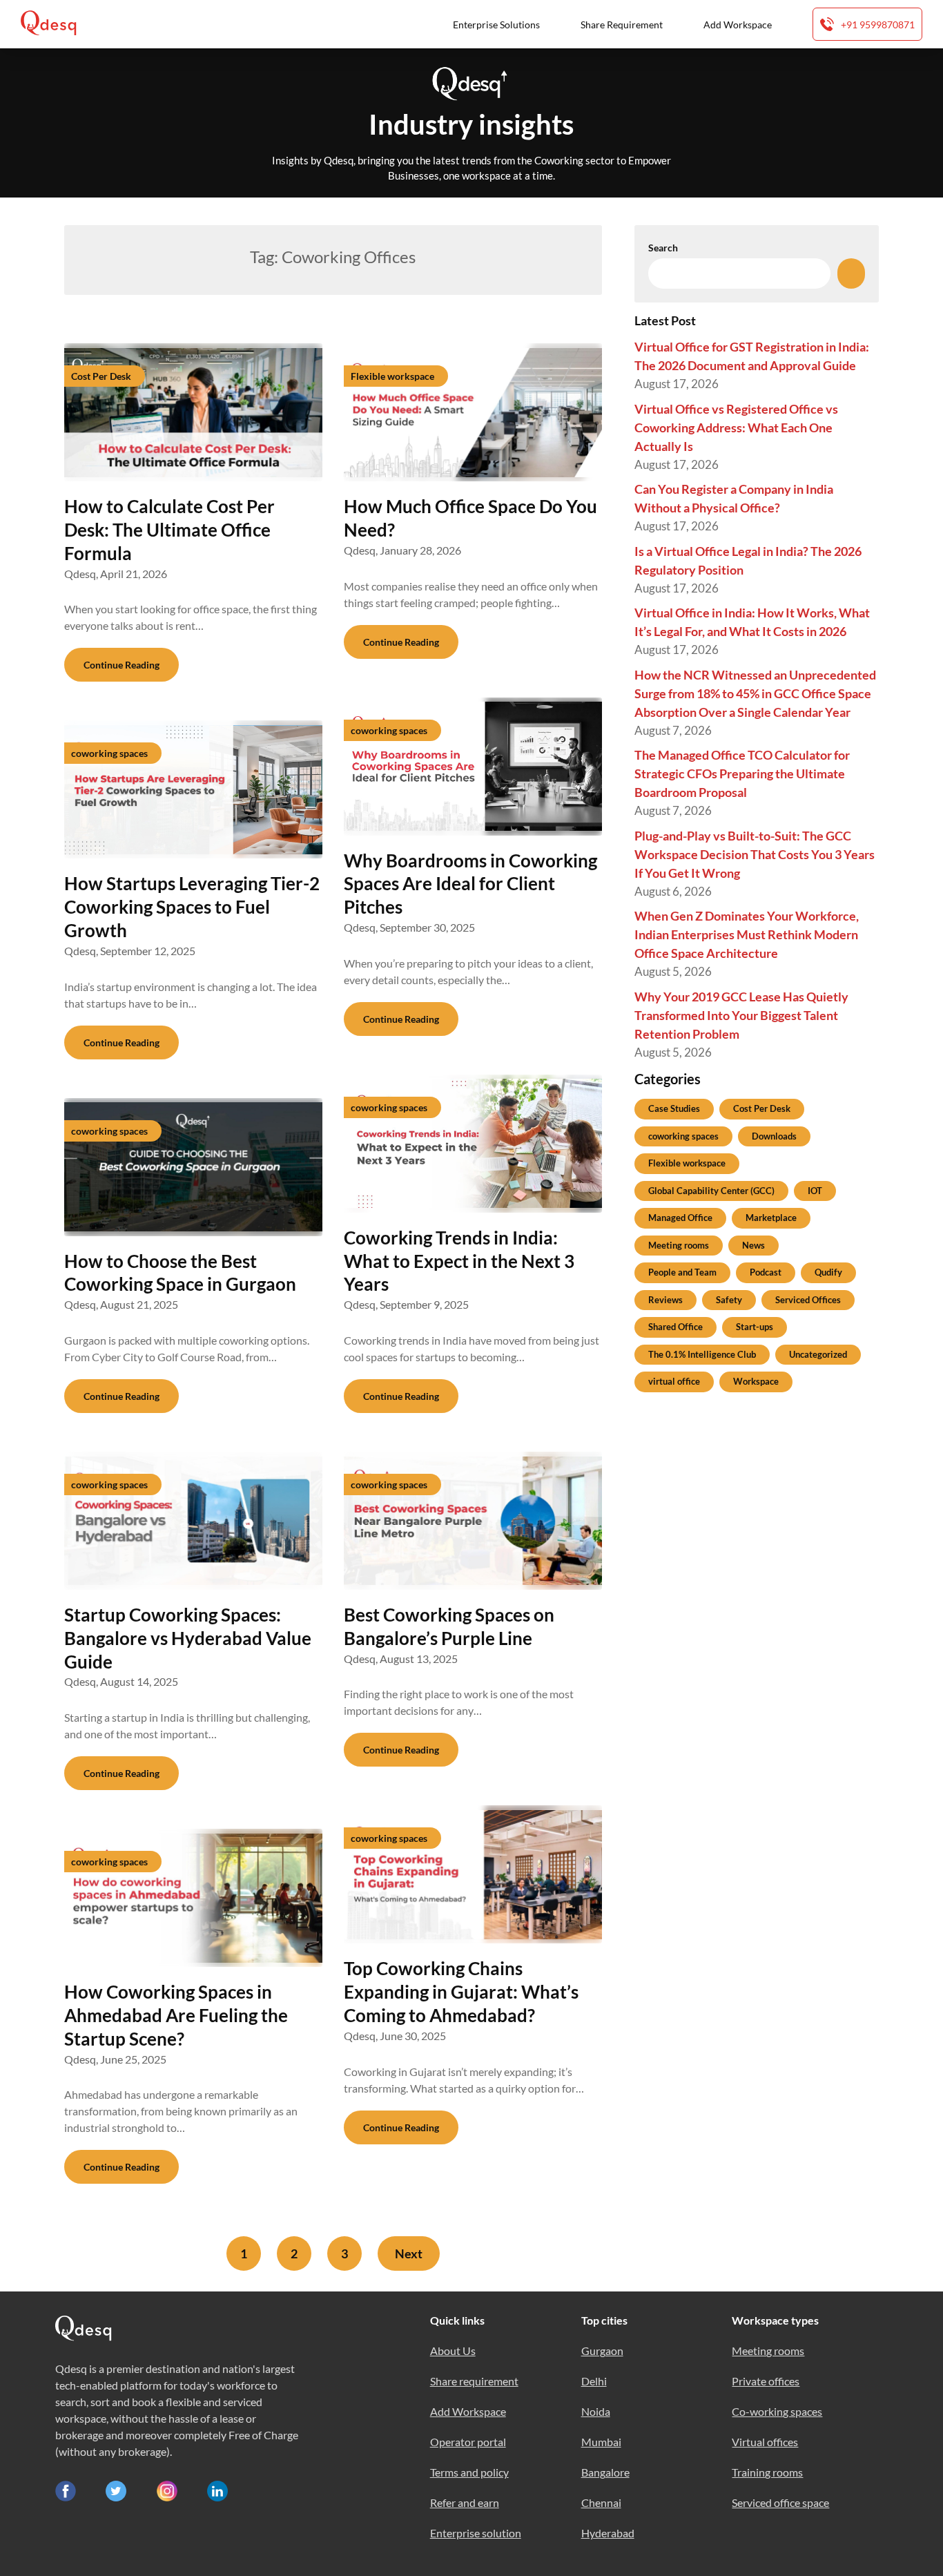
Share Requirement (622, 25)
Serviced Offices (808, 1300)
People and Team (682, 1272)
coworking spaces (683, 1136)
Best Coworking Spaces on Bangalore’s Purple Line (449, 1626)
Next (409, 2253)
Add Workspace (738, 25)
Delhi (594, 2381)
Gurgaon (602, 2351)
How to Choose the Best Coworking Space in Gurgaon (180, 1273)
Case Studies (674, 1108)
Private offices (766, 2381)
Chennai (601, 2502)
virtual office (674, 1381)
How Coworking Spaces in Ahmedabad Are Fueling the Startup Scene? (176, 2015)
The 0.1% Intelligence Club (702, 1354)
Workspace (756, 1381)
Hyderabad (608, 2533)
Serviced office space (780, 2502)
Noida (596, 2411)
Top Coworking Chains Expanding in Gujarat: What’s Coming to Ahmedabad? (461, 1992)
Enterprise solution (476, 2533)
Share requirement (474, 2381)
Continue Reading (121, 665)
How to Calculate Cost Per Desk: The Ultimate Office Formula (169, 530)
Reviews (665, 1300)
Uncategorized (818, 1354)
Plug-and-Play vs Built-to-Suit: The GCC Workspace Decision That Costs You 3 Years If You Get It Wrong (755, 854)
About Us (453, 2351)
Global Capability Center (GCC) (711, 1191)
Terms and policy (469, 2472)
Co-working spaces (777, 2411)
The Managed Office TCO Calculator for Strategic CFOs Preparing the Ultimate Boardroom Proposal (742, 773)
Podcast (766, 1272)
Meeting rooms (679, 1245)
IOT (815, 1191)
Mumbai (601, 2442)
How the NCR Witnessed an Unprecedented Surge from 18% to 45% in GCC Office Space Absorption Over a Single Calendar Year (755, 693)
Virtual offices (765, 2442)
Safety (729, 1300)
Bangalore (605, 2472)
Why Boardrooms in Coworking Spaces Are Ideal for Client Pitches (470, 884)
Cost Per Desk (762, 1108)
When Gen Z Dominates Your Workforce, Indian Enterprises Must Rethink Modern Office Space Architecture (747, 934)
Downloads (774, 1136)
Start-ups (755, 1327)
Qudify (828, 1272)
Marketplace (771, 1218)
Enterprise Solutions (496, 25)
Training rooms (767, 2472)
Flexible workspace (687, 1163)
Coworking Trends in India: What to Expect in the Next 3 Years (459, 1261)
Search (663, 248)
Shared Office (675, 1327)
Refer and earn (465, 2502)
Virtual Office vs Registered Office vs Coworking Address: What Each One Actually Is (736, 427)
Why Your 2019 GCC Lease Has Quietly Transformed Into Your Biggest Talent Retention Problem (741, 1015)
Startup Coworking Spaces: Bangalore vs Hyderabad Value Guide (188, 1638)
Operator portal (468, 2442)
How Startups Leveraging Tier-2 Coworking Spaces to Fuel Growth (192, 907)
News (754, 1245)
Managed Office (680, 1218)
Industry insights (471, 124)
